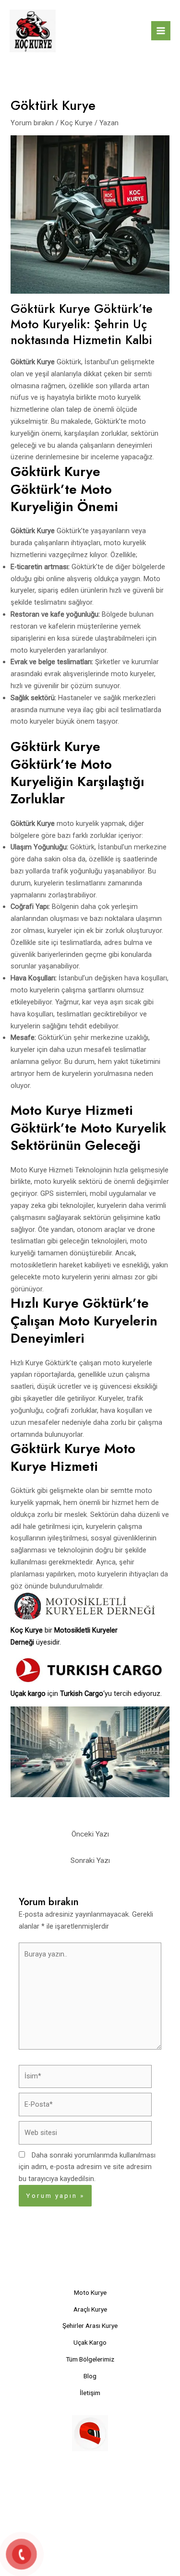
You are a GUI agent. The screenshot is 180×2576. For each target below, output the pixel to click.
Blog (90, 2376)
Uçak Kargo (90, 2342)
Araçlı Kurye (90, 2309)
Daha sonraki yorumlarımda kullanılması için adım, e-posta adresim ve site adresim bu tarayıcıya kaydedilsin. (87, 2167)
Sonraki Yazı (90, 1860)
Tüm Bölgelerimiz (90, 2359)
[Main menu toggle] (161, 31)
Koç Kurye (77, 123)
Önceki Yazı (90, 1834)
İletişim (90, 2393)
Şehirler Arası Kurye (90, 2326)
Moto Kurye (90, 2292)
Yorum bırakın (32, 123)
